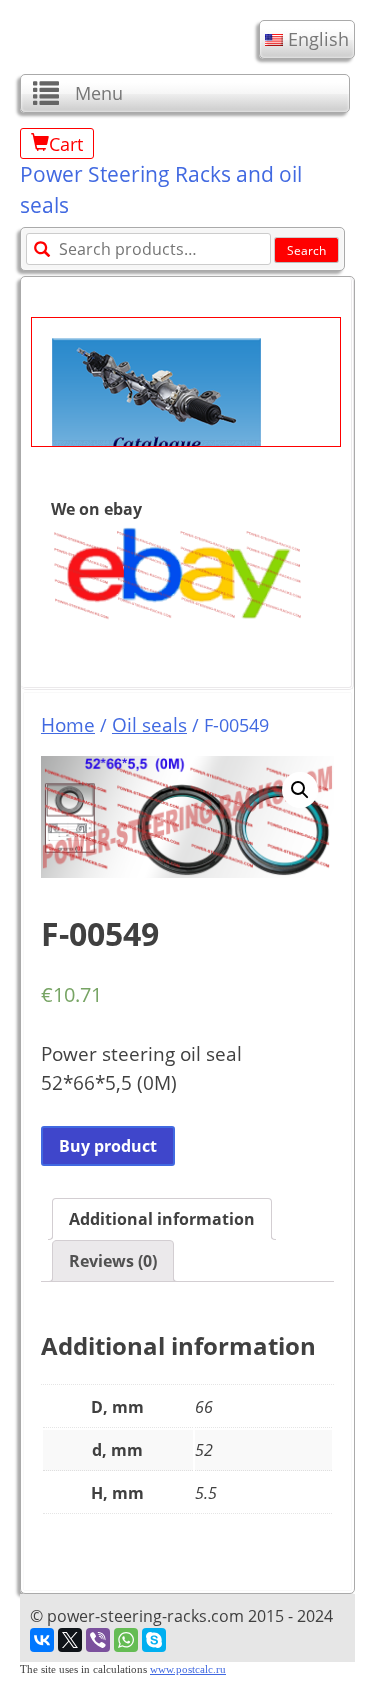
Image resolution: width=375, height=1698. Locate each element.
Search (306, 250)
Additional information (162, 1219)
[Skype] (154, 1640)
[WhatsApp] (126, 1640)
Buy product (108, 1146)
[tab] (162, 1219)
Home (68, 724)
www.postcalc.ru (188, 1669)
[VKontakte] (42, 1640)
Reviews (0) (113, 1261)
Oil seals (149, 724)
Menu (99, 93)
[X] (70, 1640)
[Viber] (98, 1640)
